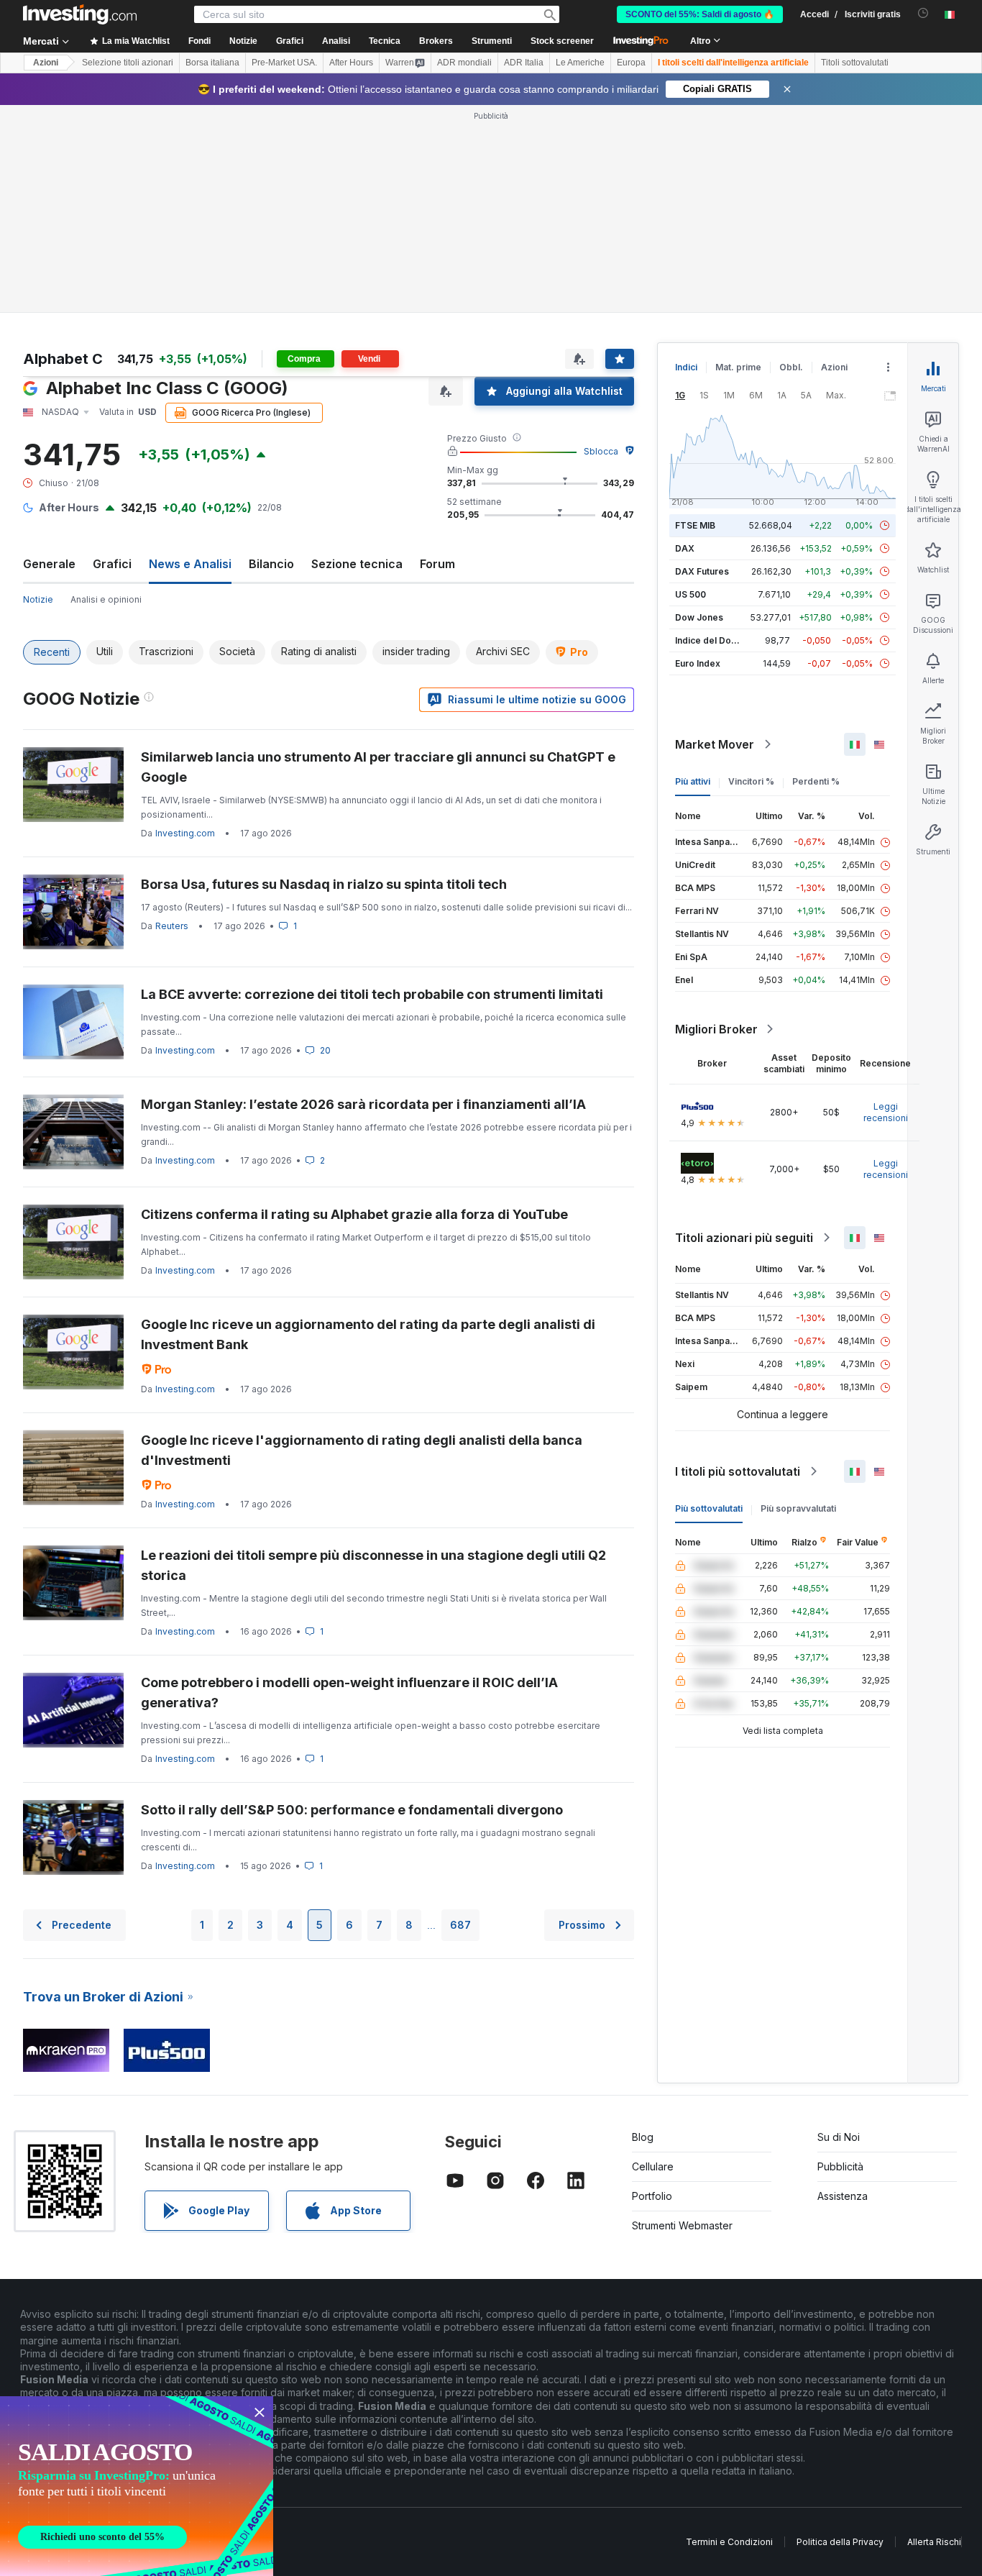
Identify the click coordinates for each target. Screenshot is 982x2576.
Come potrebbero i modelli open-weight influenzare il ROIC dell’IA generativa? (349, 1693)
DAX (685, 548)
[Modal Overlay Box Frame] (137, 2486)
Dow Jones (699, 617)
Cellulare (653, 2166)
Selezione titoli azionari (128, 63)
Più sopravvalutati (798, 1508)
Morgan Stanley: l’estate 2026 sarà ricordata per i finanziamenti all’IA (363, 1104)
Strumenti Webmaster (682, 2225)
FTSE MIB (695, 525)
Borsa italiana (212, 63)
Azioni (46, 63)
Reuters (172, 926)
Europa (631, 63)
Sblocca (601, 451)
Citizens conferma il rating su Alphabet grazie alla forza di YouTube (354, 1214)
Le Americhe (580, 63)
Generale (49, 564)
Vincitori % (751, 781)
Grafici (112, 564)
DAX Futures (702, 571)
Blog (643, 2137)
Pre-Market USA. (284, 63)
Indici (686, 367)
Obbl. (791, 367)
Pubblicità (840, 2166)
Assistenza (843, 2196)
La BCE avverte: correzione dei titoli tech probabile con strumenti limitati (372, 994)
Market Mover (715, 744)
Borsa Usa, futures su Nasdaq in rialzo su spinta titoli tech (324, 884)
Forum (437, 564)
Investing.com (185, 833)
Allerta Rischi (934, 2542)
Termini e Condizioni (729, 2542)
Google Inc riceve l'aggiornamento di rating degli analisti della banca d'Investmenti (362, 1450)
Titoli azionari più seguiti (744, 1238)
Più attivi (693, 781)
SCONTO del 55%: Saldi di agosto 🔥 (700, 14)
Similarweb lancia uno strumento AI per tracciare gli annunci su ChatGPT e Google (378, 767)
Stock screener (562, 41)
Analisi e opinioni (106, 599)
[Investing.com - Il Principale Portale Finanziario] (80, 14)
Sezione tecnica (357, 564)
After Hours (351, 63)
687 (460, 1925)
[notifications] (923, 13)
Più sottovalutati (709, 1508)
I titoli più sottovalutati (738, 1471)
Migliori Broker (716, 1029)
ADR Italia (524, 63)
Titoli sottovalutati (855, 63)
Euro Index (698, 663)
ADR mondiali (464, 63)
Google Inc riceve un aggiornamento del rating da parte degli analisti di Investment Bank (368, 1334)
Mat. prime (738, 367)
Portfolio (652, 2196)
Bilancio (271, 564)
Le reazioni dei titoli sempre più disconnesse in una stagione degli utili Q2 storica (373, 1565)
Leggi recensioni (886, 1112)
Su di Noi (839, 2137)
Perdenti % (816, 781)
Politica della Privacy (840, 2542)
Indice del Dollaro (712, 640)
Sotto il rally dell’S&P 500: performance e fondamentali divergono (352, 1810)
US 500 (690, 594)
